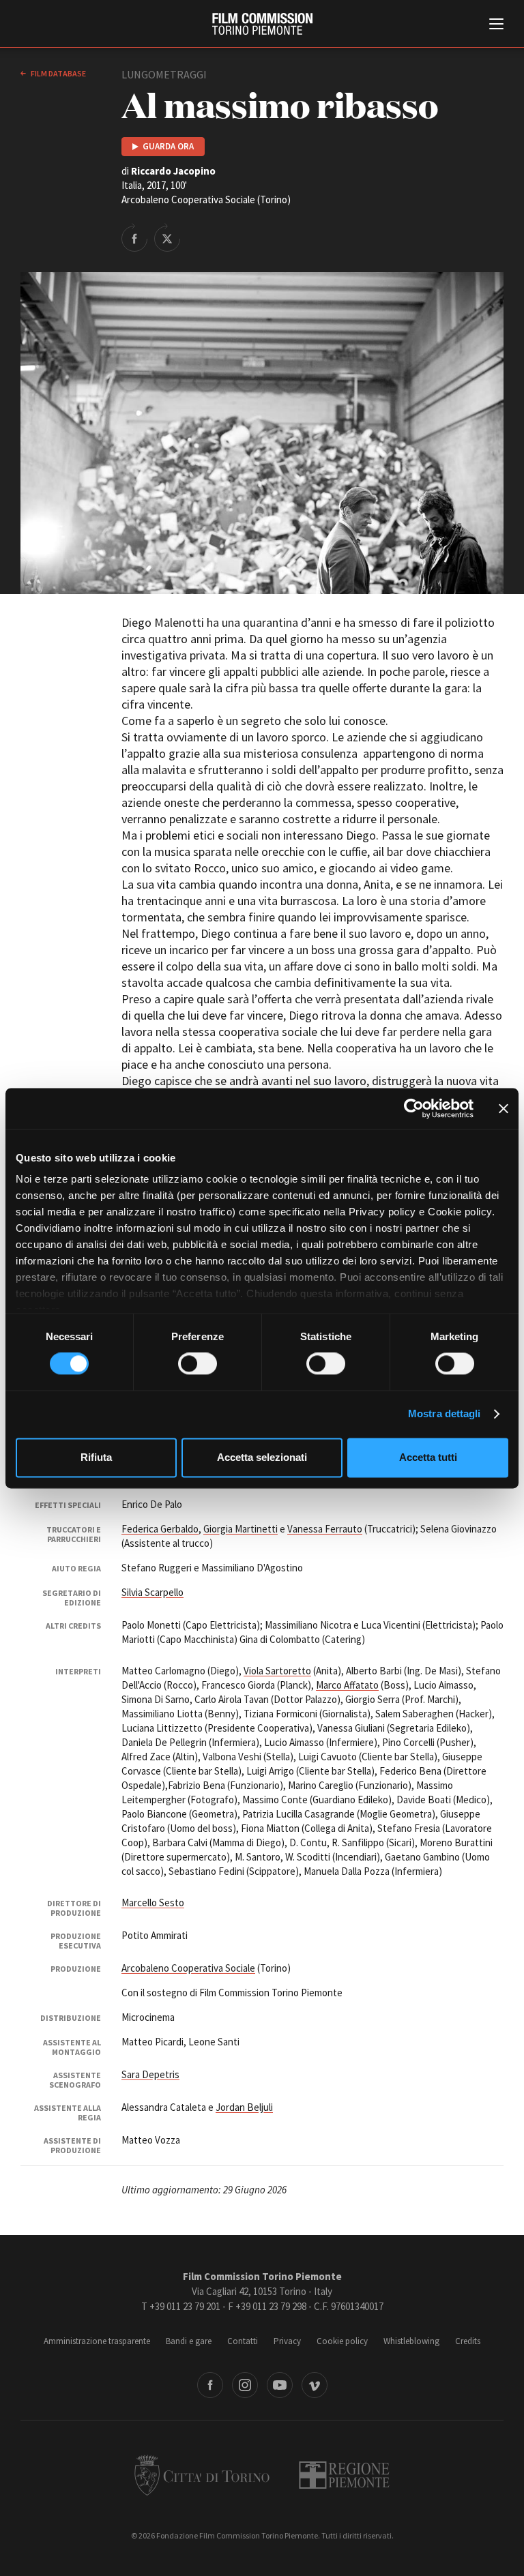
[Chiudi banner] (504, 1108)
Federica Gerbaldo (160, 1529)
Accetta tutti (428, 1457)
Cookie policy (342, 2341)
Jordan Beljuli (244, 2107)
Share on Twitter (167, 237)
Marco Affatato (347, 1685)
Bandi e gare (189, 2341)
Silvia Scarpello (152, 1592)
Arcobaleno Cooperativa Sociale (188, 1968)
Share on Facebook (134, 237)
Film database (58, 73)
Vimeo (315, 2385)
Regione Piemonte (344, 2475)
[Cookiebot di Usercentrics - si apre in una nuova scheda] (414, 1108)
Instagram (245, 2385)
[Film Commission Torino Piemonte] (262, 24)
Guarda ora (168, 146)
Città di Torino (202, 2475)
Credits (468, 2341)
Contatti (243, 2341)
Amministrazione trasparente (97, 2341)
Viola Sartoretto (277, 1671)
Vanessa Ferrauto (325, 1529)
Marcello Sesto (153, 1903)
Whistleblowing (411, 2341)
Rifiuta (96, 1457)
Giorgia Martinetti (241, 1529)
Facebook (210, 2385)
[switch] (198, 1364)
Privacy (287, 2341)
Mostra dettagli (445, 1414)
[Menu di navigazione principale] (496, 25)
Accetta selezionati (262, 1457)
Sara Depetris (150, 2074)
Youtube (280, 2385)
